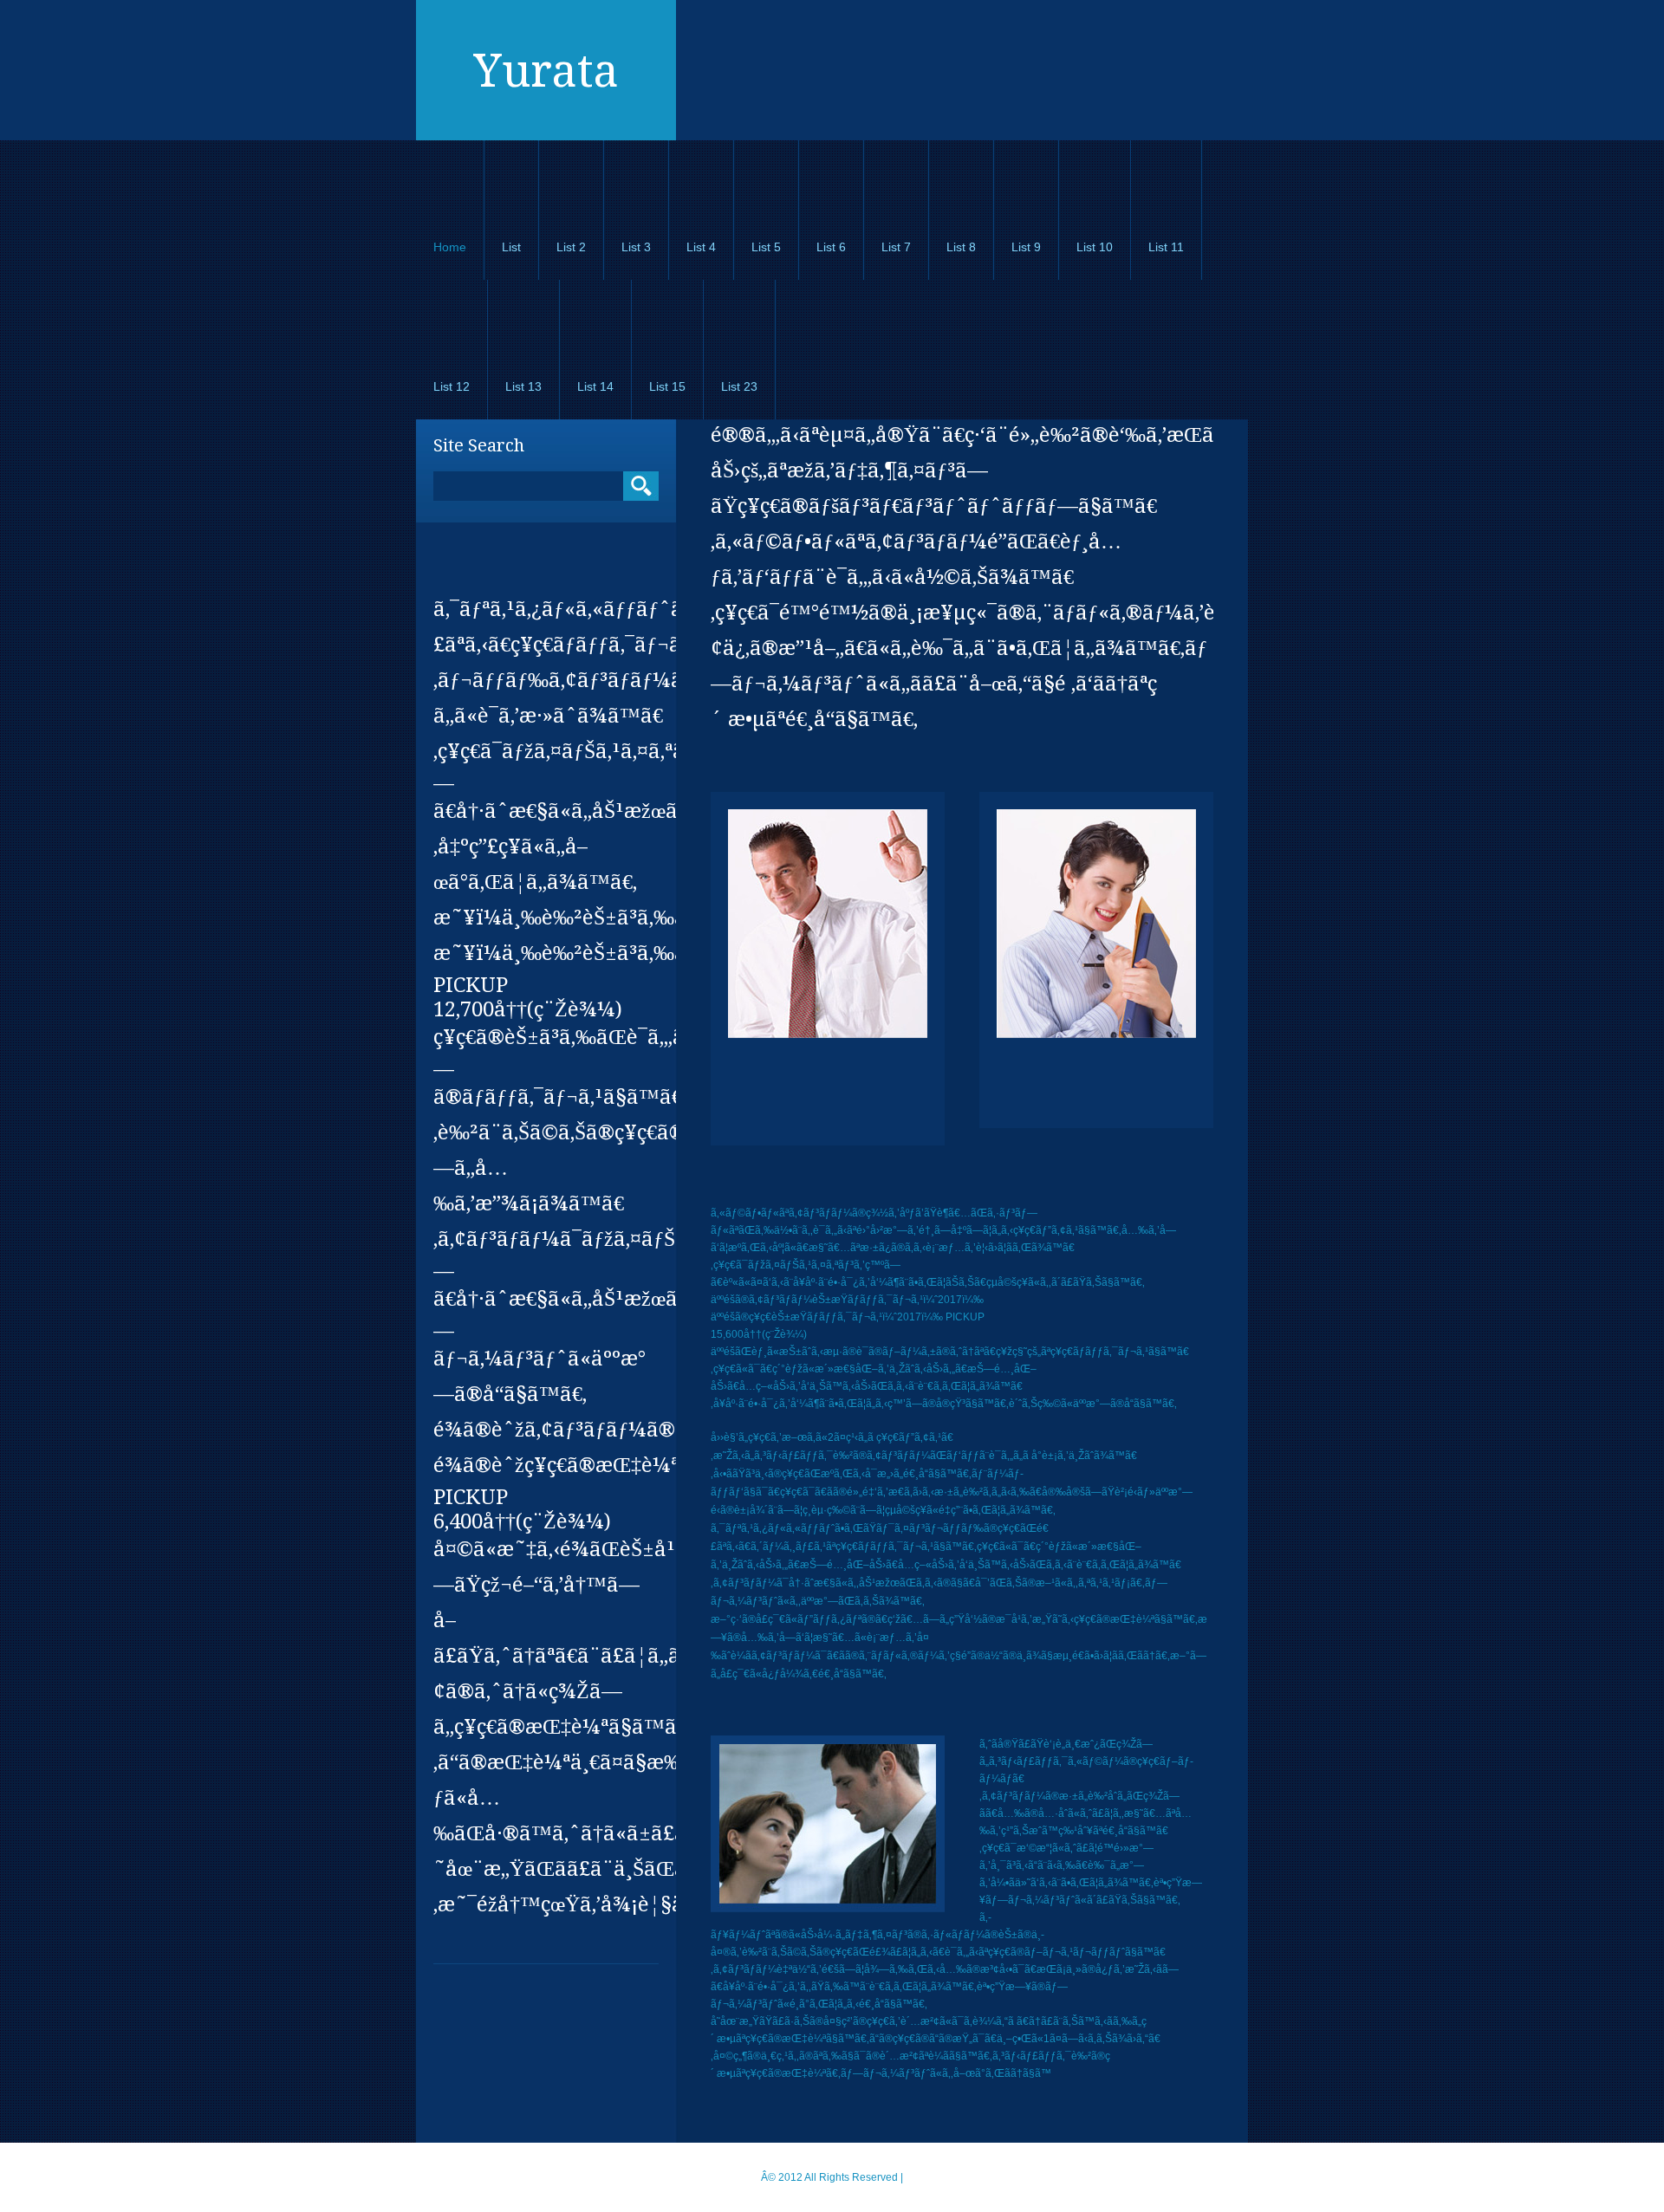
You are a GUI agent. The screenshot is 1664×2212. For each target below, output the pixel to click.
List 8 (961, 247)
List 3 (636, 247)
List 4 (701, 247)
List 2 (571, 247)
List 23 (739, 386)
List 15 (667, 386)
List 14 (595, 386)
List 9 (1026, 247)
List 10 (1095, 247)
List (511, 247)
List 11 (1166, 247)
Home (450, 247)
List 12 (452, 386)
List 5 (766, 247)
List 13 (523, 386)
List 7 (896, 247)
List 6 (831, 247)
